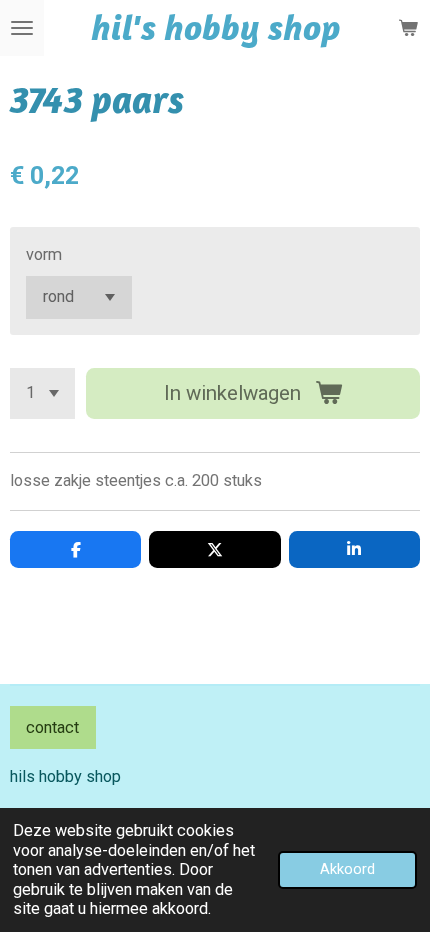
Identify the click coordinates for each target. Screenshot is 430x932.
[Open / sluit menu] (22, 28)
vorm (44, 254)
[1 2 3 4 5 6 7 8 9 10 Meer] (42, 393)
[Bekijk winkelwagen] (408, 28)
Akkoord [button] (347, 869)
